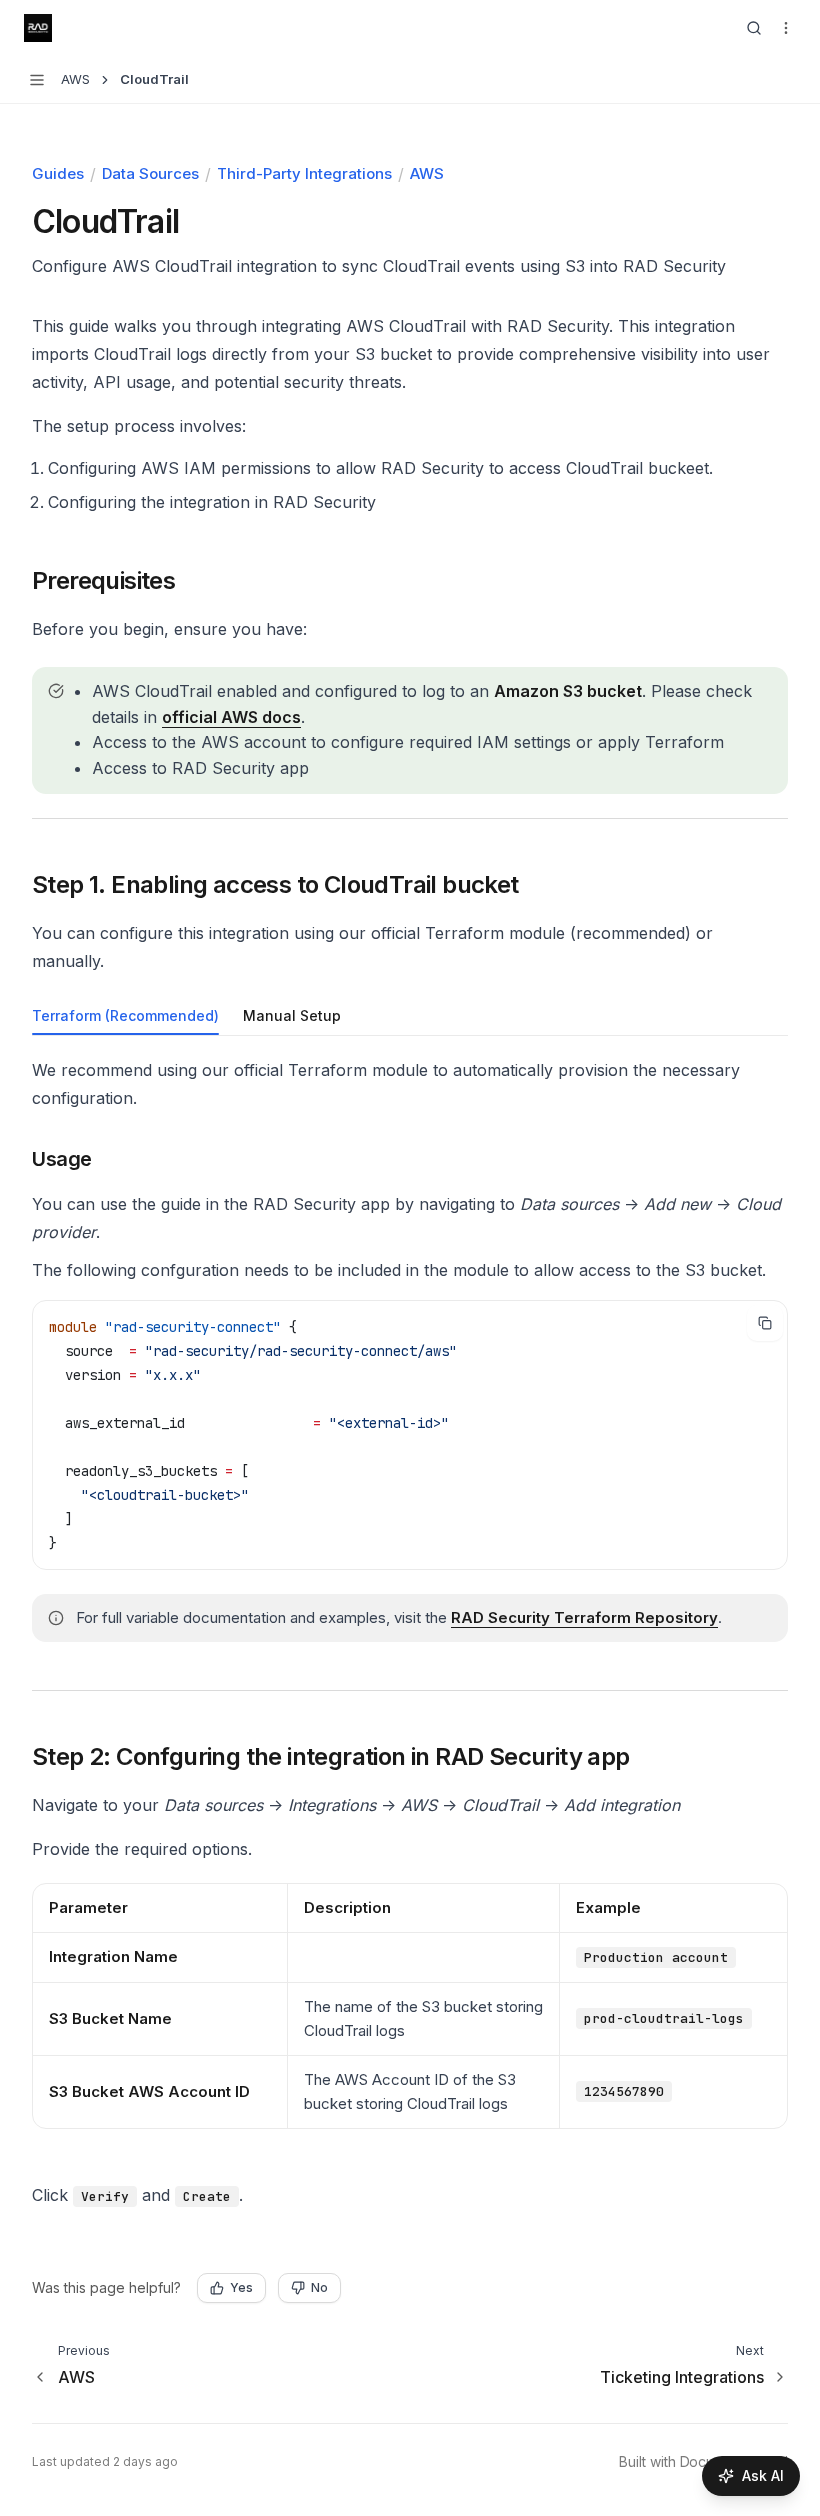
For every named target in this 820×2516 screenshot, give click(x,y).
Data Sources (150, 173)
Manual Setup (292, 1015)
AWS (427, 173)
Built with (703, 2461)
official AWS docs (231, 717)
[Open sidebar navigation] (37, 80)
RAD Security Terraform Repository (584, 1617)
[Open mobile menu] (786, 28)
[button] (92, 581)
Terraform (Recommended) (125, 1015)
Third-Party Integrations (304, 173)
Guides (58, 173)
